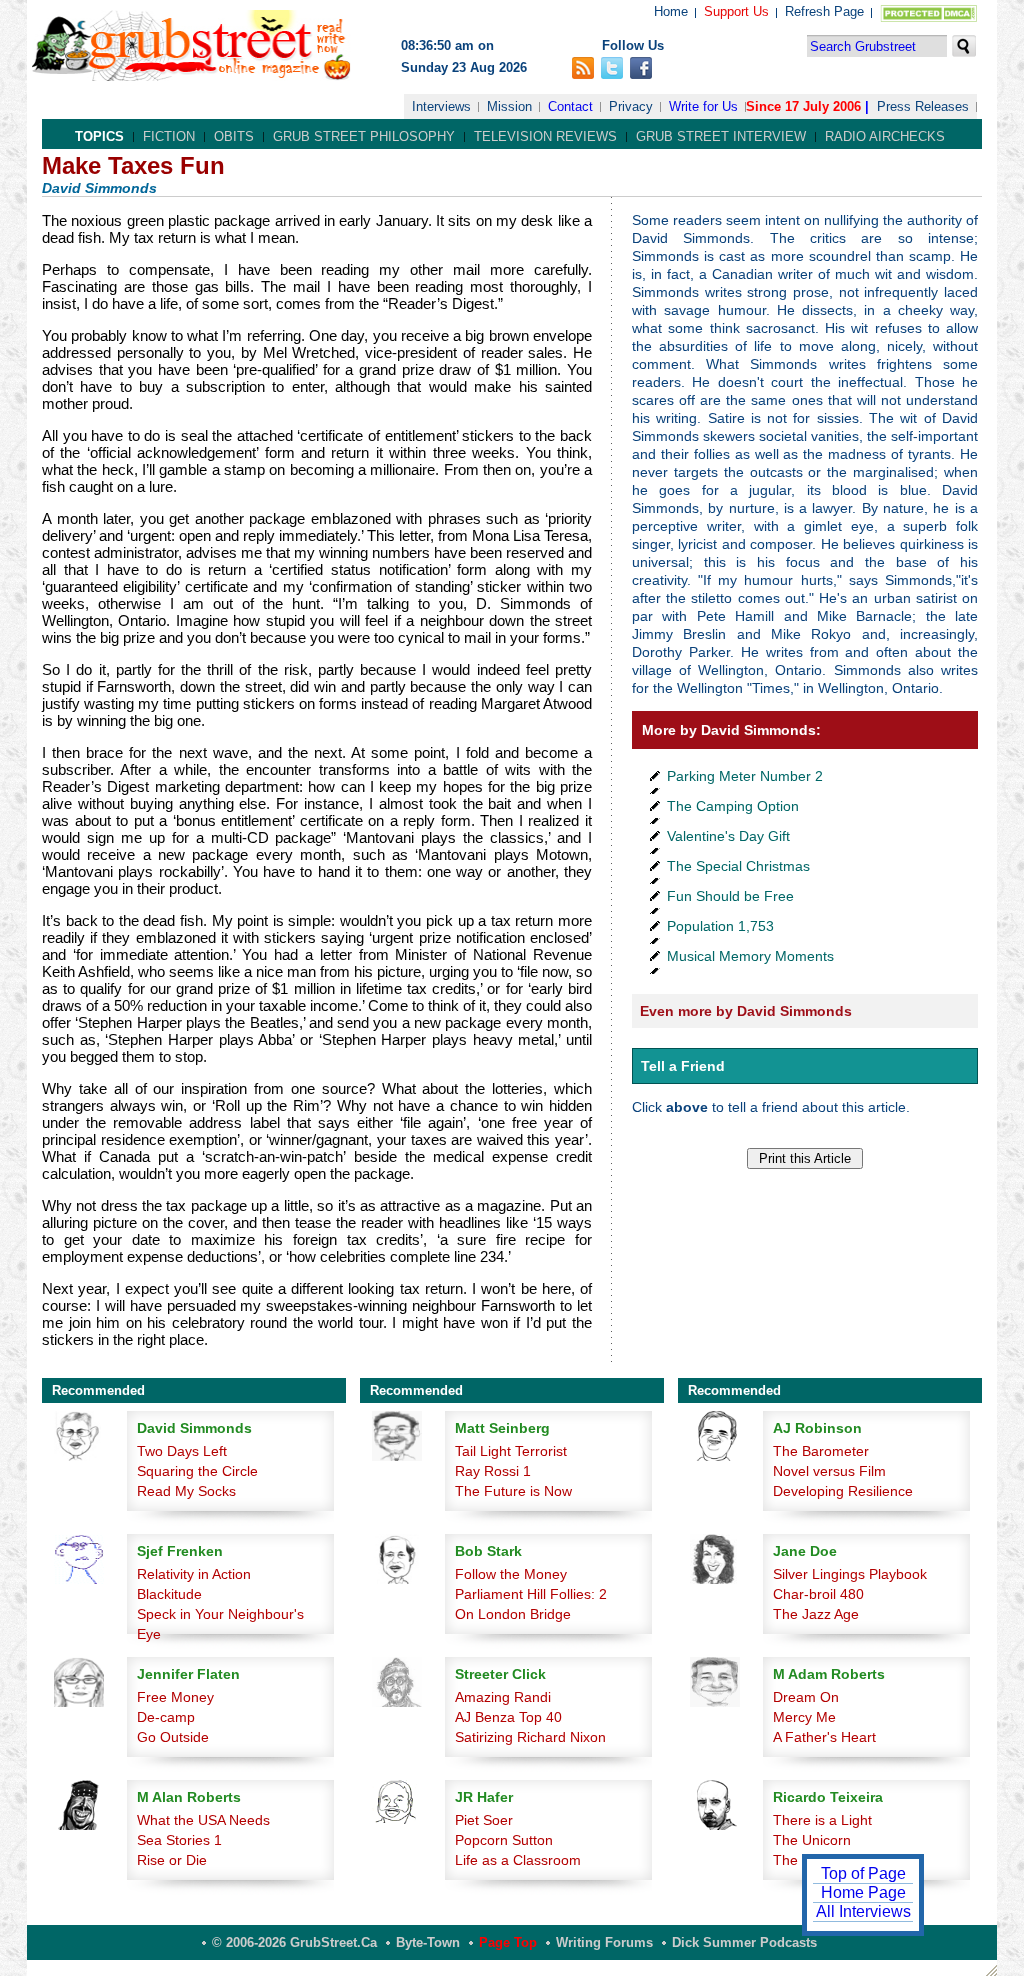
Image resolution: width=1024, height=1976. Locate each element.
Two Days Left (182, 1451)
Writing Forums (604, 1942)
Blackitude (169, 1594)
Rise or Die (172, 1860)
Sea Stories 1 (179, 1840)
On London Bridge (513, 1614)
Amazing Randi (503, 1697)
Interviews (441, 106)
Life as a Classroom (518, 1860)
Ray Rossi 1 (493, 1471)
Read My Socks (186, 1491)
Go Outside (173, 1737)
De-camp (166, 1717)
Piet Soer (484, 1820)
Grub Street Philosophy (364, 136)
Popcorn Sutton (504, 1840)
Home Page (863, 1892)
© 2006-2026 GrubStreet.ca (294, 1942)
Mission (509, 106)
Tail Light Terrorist (511, 1451)
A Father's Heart (824, 1737)
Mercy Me (804, 1717)
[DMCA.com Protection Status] (924, 17)
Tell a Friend (683, 1066)
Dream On (806, 1697)
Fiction (169, 136)
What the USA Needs (203, 1820)
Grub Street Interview (721, 136)
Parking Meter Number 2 (745, 776)
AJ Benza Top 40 (508, 1717)
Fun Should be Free (730, 896)
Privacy (631, 106)
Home (671, 11)
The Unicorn (812, 1840)
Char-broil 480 (818, 1594)
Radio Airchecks (885, 136)
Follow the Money (511, 1574)
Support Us (736, 11)
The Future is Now (513, 1491)
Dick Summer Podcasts (744, 1942)
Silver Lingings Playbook (850, 1574)
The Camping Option (733, 806)
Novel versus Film (829, 1471)
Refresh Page (824, 11)
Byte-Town (428, 1942)
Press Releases (923, 106)
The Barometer (821, 1451)
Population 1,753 (720, 926)
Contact (570, 106)
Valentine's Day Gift (728, 836)
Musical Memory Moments (750, 956)
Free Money (175, 1697)
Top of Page (863, 1873)
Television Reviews (545, 136)
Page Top (508, 1942)
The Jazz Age (816, 1614)
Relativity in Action (194, 1574)
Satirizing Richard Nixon (530, 1737)
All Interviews (863, 1911)
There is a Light (822, 1820)
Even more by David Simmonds (746, 1011)
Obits (234, 136)
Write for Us (703, 106)
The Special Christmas (738, 866)
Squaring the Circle (197, 1471)
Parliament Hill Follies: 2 (531, 1594)
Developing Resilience (843, 1491)
